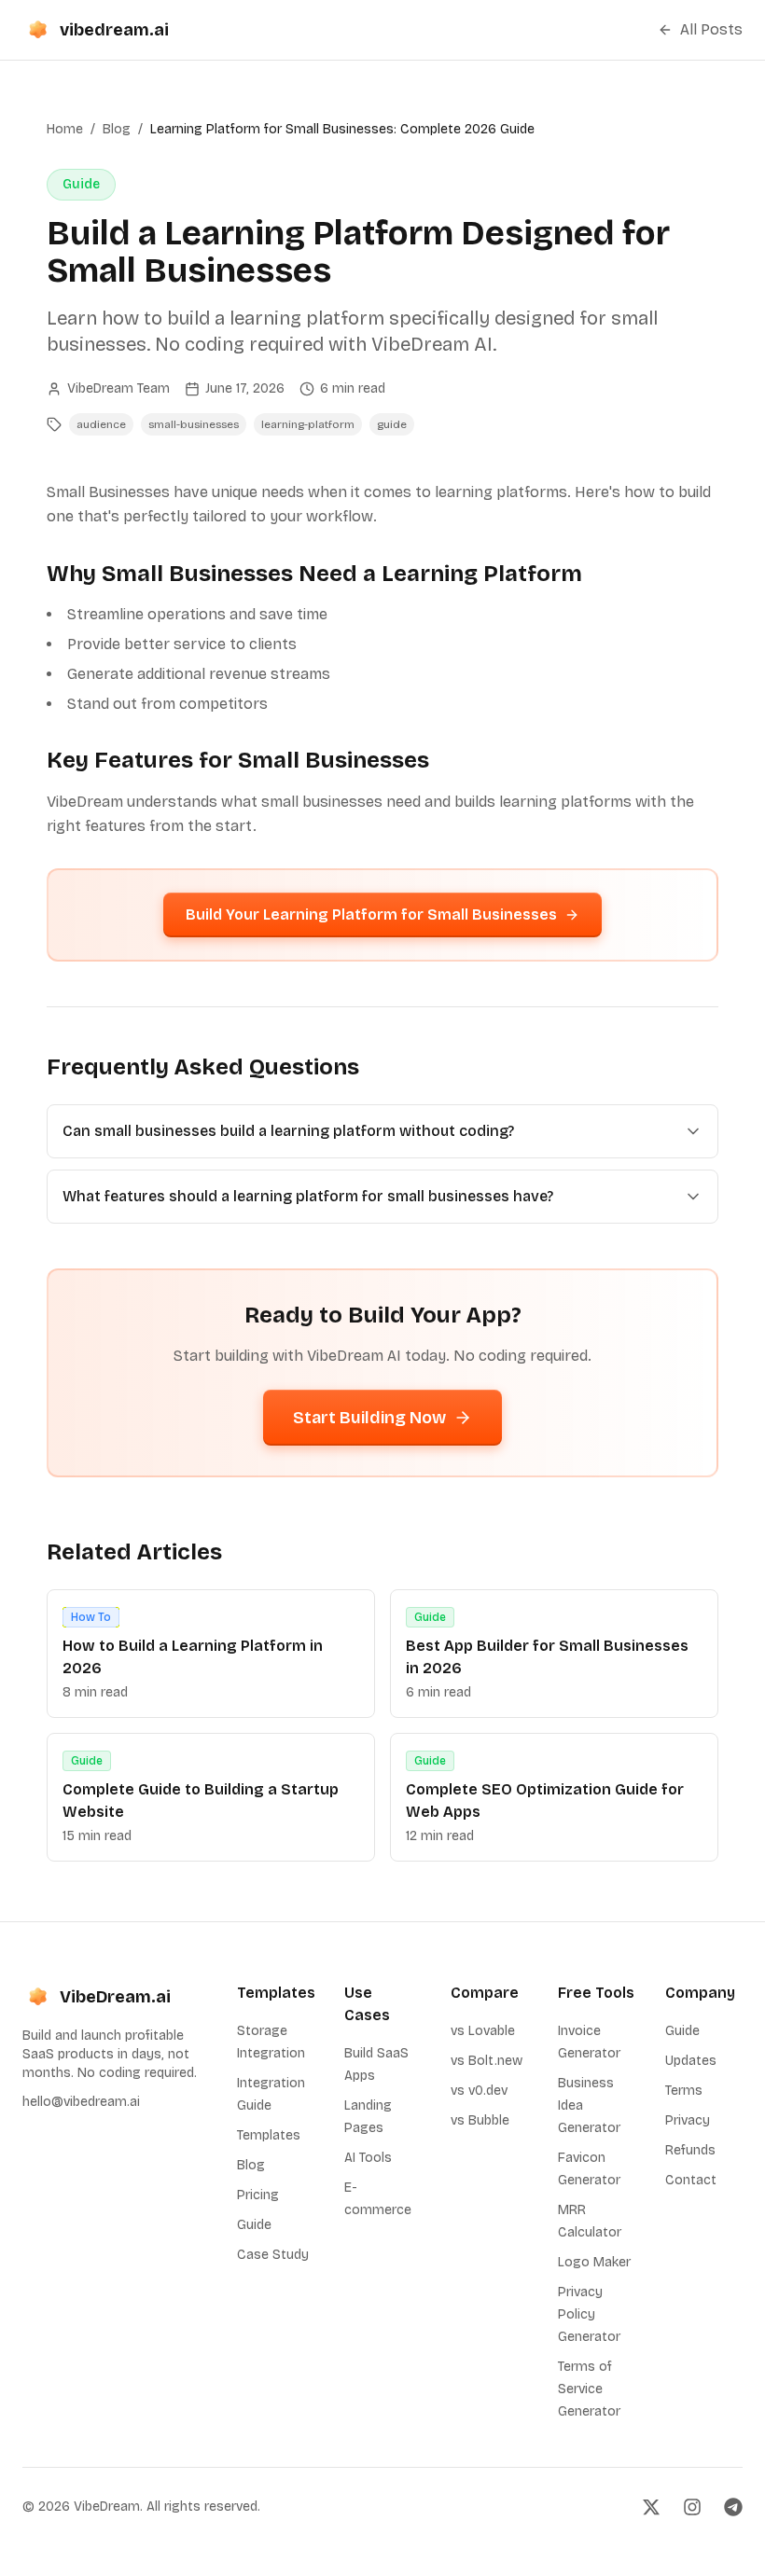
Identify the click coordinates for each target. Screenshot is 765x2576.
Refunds (690, 2150)
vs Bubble (480, 2120)
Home (65, 129)
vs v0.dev (479, 2091)
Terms (684, 2091)
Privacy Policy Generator (589, 2314)
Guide (254, 2225)
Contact (691, 2180)
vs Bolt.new (487, 2061)
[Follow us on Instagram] (692, 2507)
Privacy (688, 2120)
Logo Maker (594, 2262)
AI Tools (368, 2158)
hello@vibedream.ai (81, 2102)
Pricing (258, 2195)
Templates (269, 2135)
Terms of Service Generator (589, 2389)
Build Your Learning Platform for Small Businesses (371, 914)
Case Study (273, 2255)
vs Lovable (483, 2031)
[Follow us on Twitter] (651, 2507)
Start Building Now (369, 1418)
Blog (117, 129)
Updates (691, 2061)
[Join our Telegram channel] (733, 2507)
